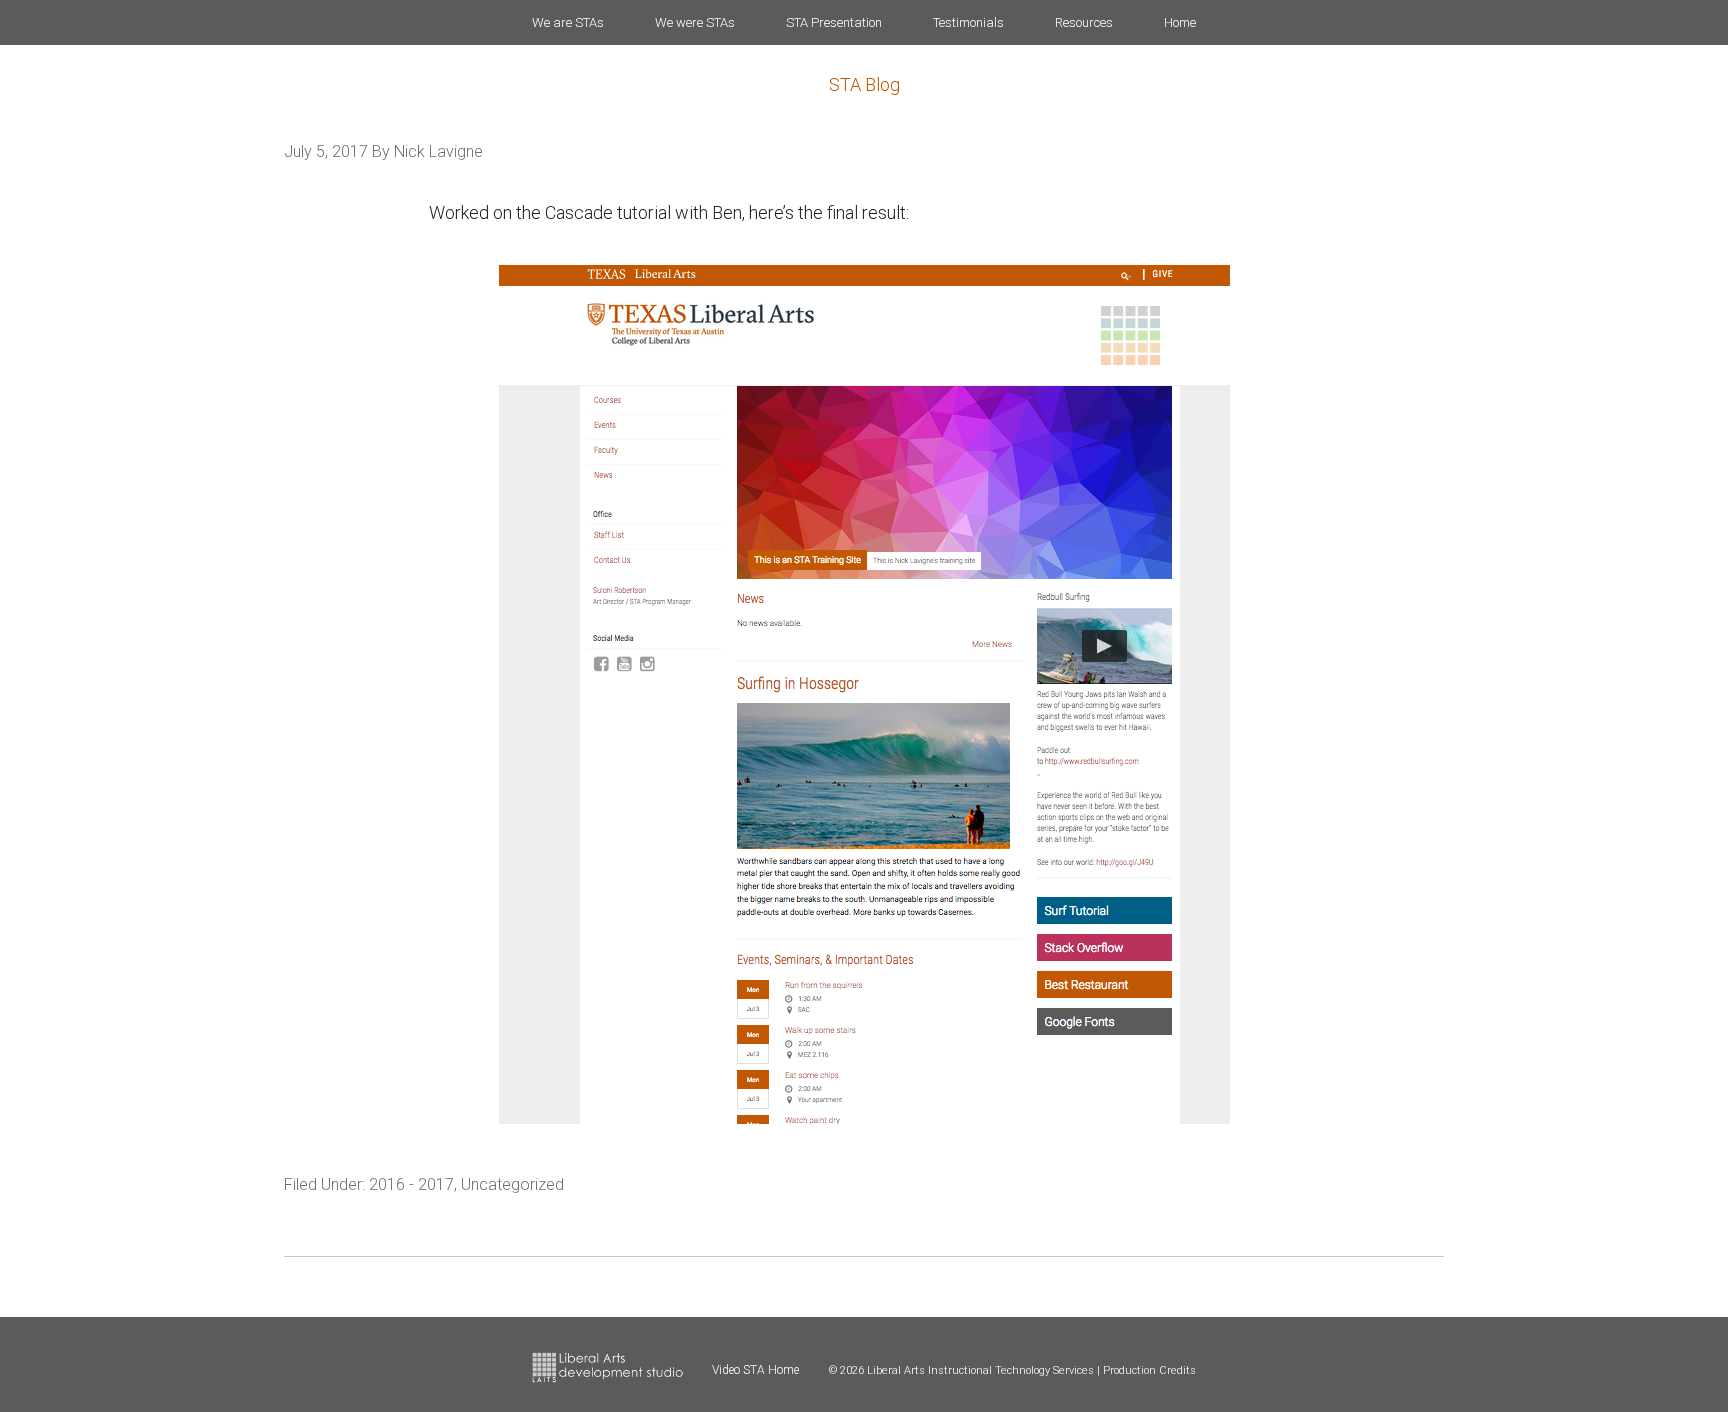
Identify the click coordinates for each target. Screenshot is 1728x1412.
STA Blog (864, 84)
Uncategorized (512, 1184)
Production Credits (1149, 1370)
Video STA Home (755, 1370)
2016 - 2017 (411, 1184)
